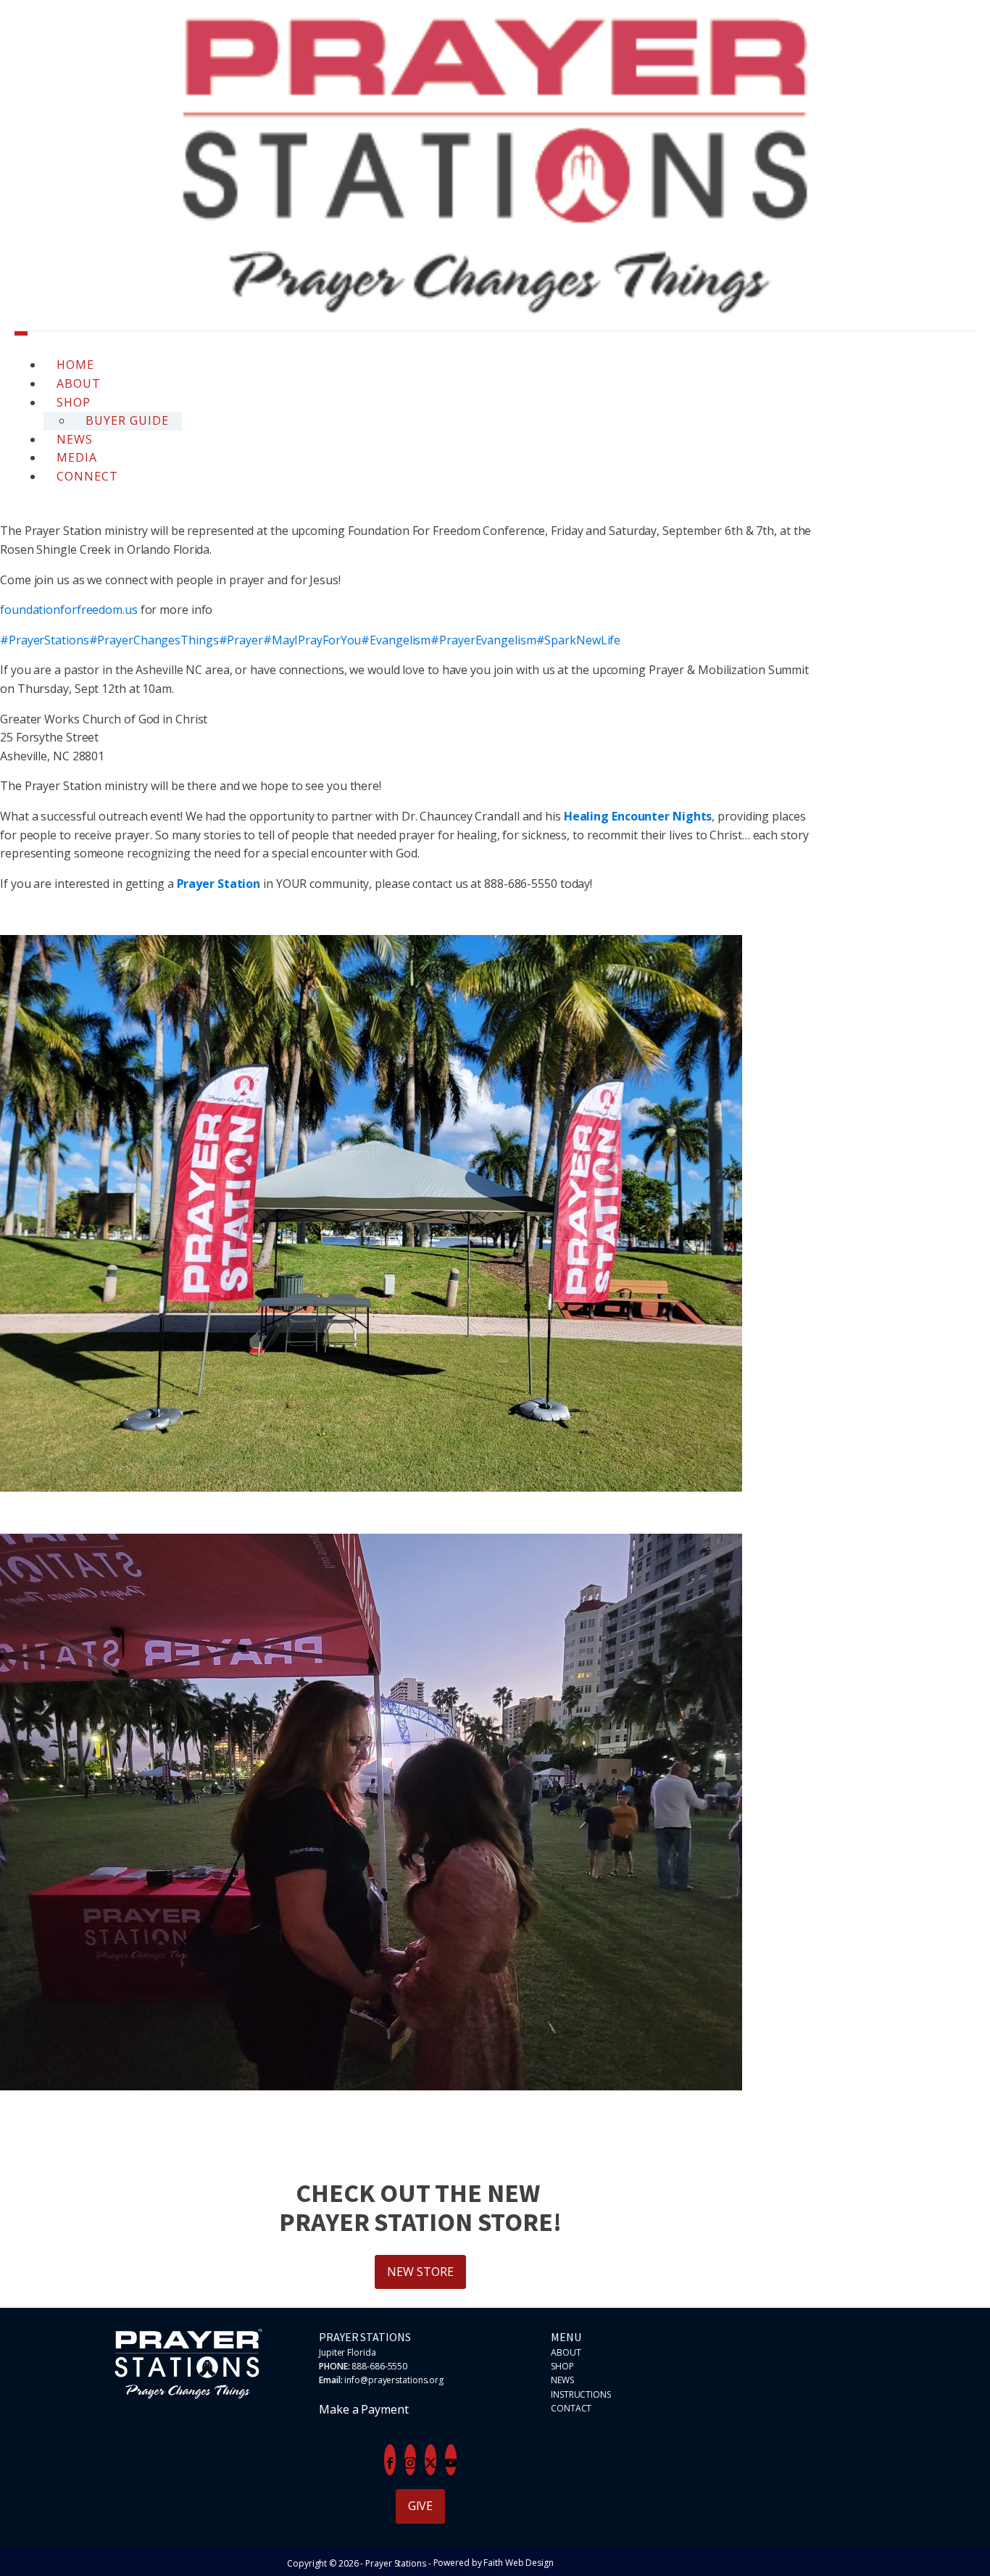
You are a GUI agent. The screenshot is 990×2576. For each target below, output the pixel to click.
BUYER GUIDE (127, 420)
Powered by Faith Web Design (494, 2563)
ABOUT (566, 2352)
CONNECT (87, 476)
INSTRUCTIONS (581, 2394)
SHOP (562, 2366)
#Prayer (241, 640)
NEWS (562, 2380)
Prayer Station (219, 884)
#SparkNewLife (579, 640)
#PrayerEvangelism (483, 640)
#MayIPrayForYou (312, 640)
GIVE (421, 2506)
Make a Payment (364, 2409)
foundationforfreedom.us (69, 610)
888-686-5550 (379, 2366)
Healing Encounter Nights (638, 816)
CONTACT (571, 2408)
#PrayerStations (45, 640)
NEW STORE (420, 2272)
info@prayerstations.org (394, 2380)
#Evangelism (396, 640)
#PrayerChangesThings (154, 640)
